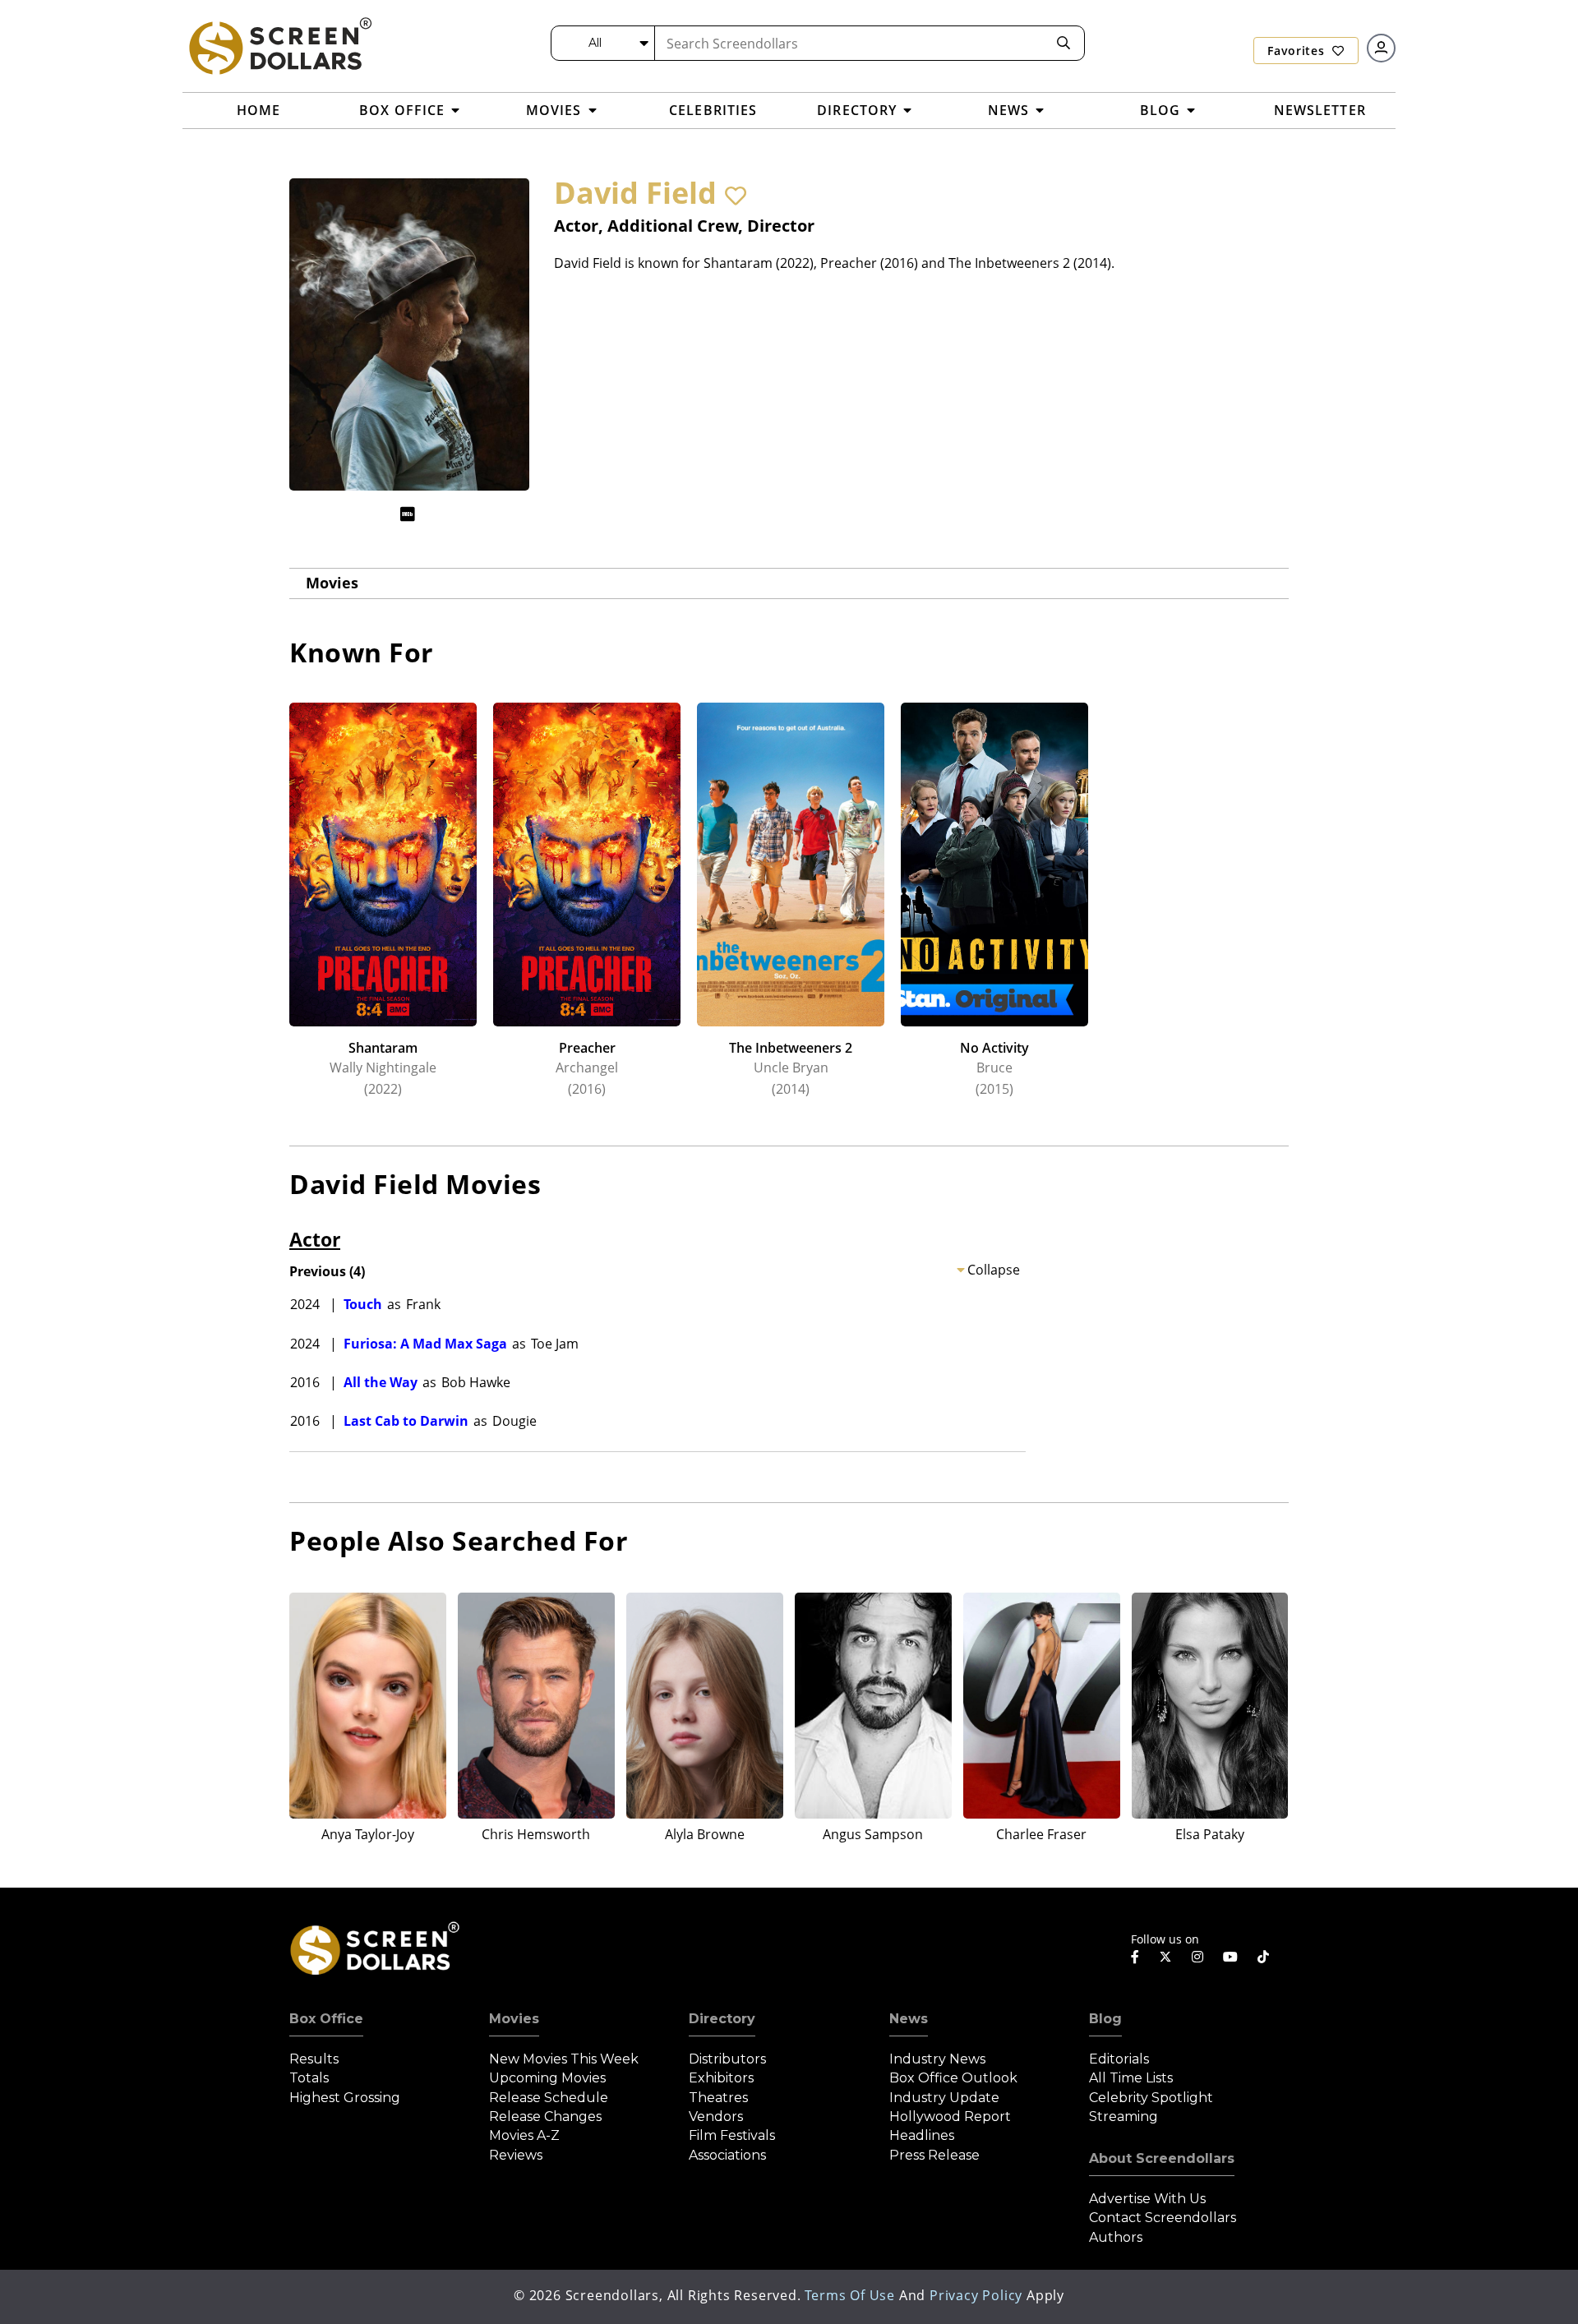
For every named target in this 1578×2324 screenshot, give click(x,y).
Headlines (922, 2135)
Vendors (716, 2116)
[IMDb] (408, 514)
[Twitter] (1165, 1956)
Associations (727, 2155)
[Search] (1064, 43)
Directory (722, 2019)
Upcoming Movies (547, 2078)
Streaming (1124, 2116)
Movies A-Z (524, 2135)
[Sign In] (1381, 48)
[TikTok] (1263, 1957)
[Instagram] (1197, 1957)
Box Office (326, 2019)
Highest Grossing (345, 2098)
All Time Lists (1131, 2078)
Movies (332, 583)
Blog (1105, 2019)
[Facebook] (1135, 1957)
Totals (309, 2078)
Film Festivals (732, 2135)
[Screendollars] (279, 45)
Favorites (1298, 51)
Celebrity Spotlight (1151, 2098)
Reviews (516, 2155)
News (909, 2019)
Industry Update (944, 2098)
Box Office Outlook (953, 2078)
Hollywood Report (950, 2116)
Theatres (718, 2098)
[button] (736, 196)
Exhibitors (721, 2078)
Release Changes (545, 2116)
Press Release (934, 2155)
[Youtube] (1230, 1957)
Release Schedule (549, 2098)
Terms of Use (850, 2295)
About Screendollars (1162, 2158)
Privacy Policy (976, 2295)
